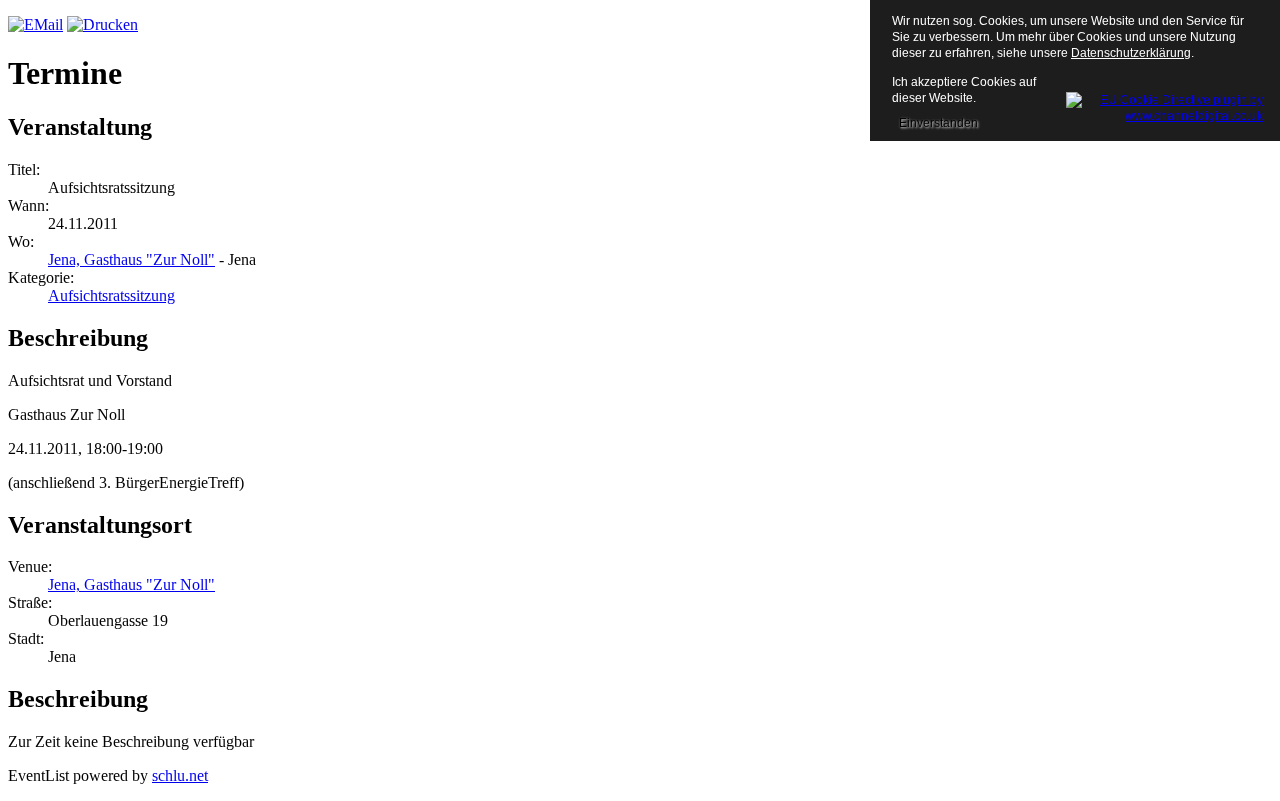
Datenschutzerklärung (1131, 53)
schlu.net (180, 775)
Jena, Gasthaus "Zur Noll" (131, 259)
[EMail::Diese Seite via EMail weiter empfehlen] (35, 24)
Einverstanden (938, 123)
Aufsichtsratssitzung (111, 295)
